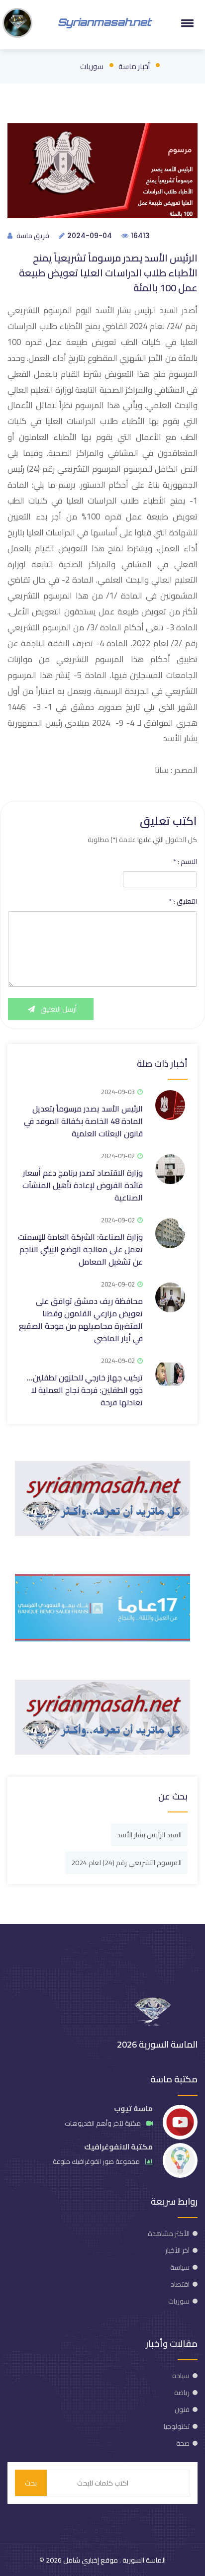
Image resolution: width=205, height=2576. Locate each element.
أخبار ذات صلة (162, 1064)
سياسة (180, 2267)
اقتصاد (180, 2284)
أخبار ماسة (134, 66)
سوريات (92, 66)
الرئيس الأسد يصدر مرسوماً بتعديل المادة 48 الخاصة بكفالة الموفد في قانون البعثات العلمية (83, 1121)
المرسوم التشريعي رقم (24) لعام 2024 (126, 1863)
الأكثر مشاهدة (169, 2233)
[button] (186, 23)
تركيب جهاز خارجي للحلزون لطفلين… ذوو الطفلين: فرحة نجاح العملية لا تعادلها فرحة (85, 1390)
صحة (183, 2443)
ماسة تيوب (133, 2108)
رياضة (182, 2393)
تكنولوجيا (177, 2426)
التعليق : (183, 901)
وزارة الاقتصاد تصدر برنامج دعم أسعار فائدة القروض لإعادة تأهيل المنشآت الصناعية (83, 1185)
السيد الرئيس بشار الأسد (149, 1835)
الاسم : (185, 861)
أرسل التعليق (58, 1009)
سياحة (181, 2376)
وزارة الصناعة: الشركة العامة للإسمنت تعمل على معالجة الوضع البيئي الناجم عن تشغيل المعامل (80, 1249)
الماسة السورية (143, 2560)
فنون (182, 2409)
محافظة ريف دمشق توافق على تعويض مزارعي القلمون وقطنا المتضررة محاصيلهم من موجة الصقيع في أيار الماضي (81, 1320)
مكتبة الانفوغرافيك (118, 2147)
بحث (31, 2483)
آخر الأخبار (177, 2250)
